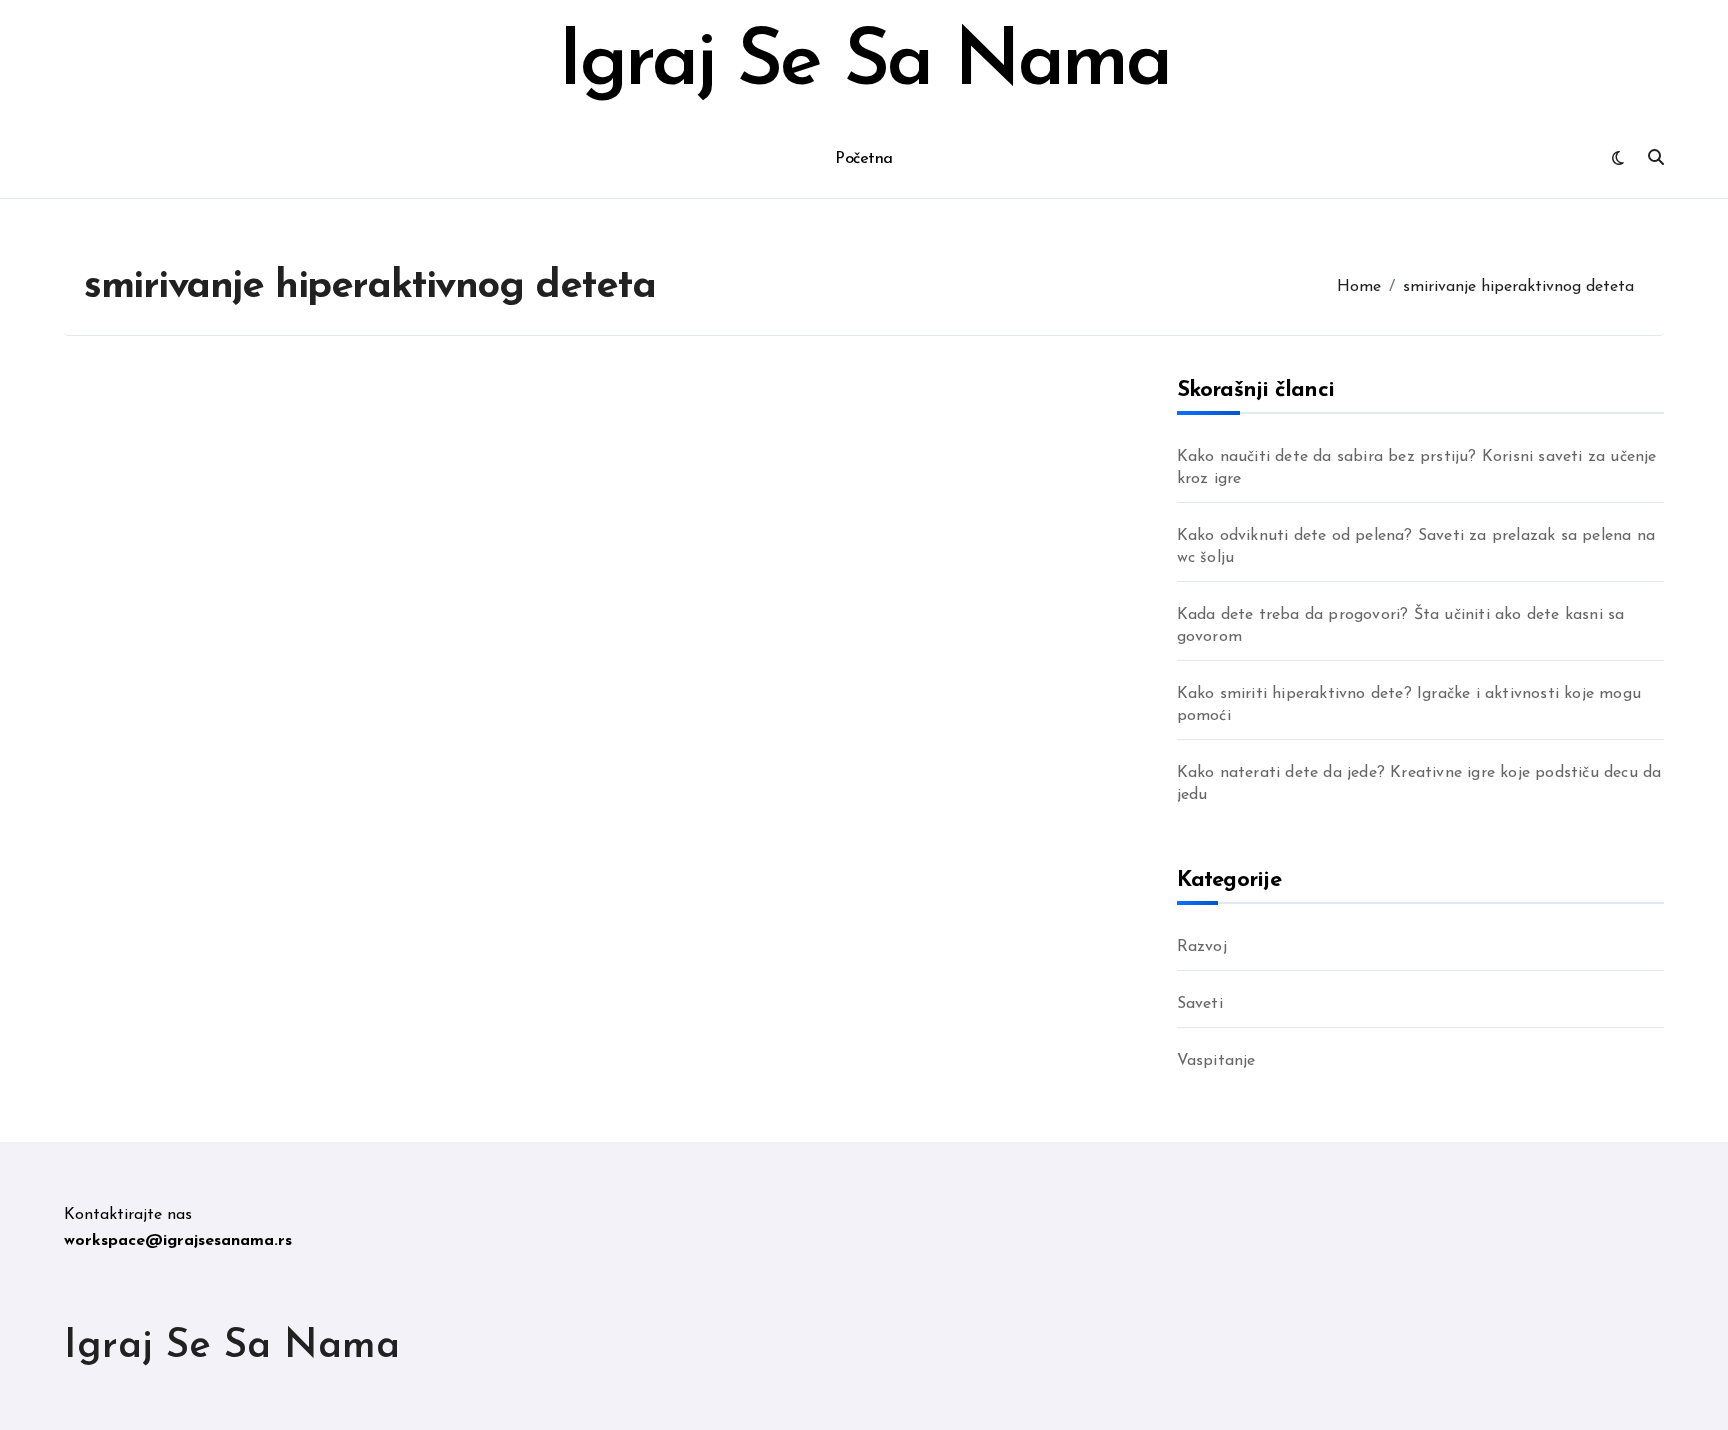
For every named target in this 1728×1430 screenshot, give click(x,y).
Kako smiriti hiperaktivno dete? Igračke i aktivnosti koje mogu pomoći (1409, 705)
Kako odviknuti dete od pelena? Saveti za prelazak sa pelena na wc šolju (1416, 547)
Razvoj (1202, 947)
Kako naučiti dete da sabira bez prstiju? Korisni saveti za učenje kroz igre (1417, 468)
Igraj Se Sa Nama (864, 64)
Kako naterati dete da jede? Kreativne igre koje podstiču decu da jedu (1419, 784)
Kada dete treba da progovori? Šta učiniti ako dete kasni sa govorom (1401, 626)
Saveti (1200, 1004)
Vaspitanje (1216, 1061)
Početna (864, 159)
